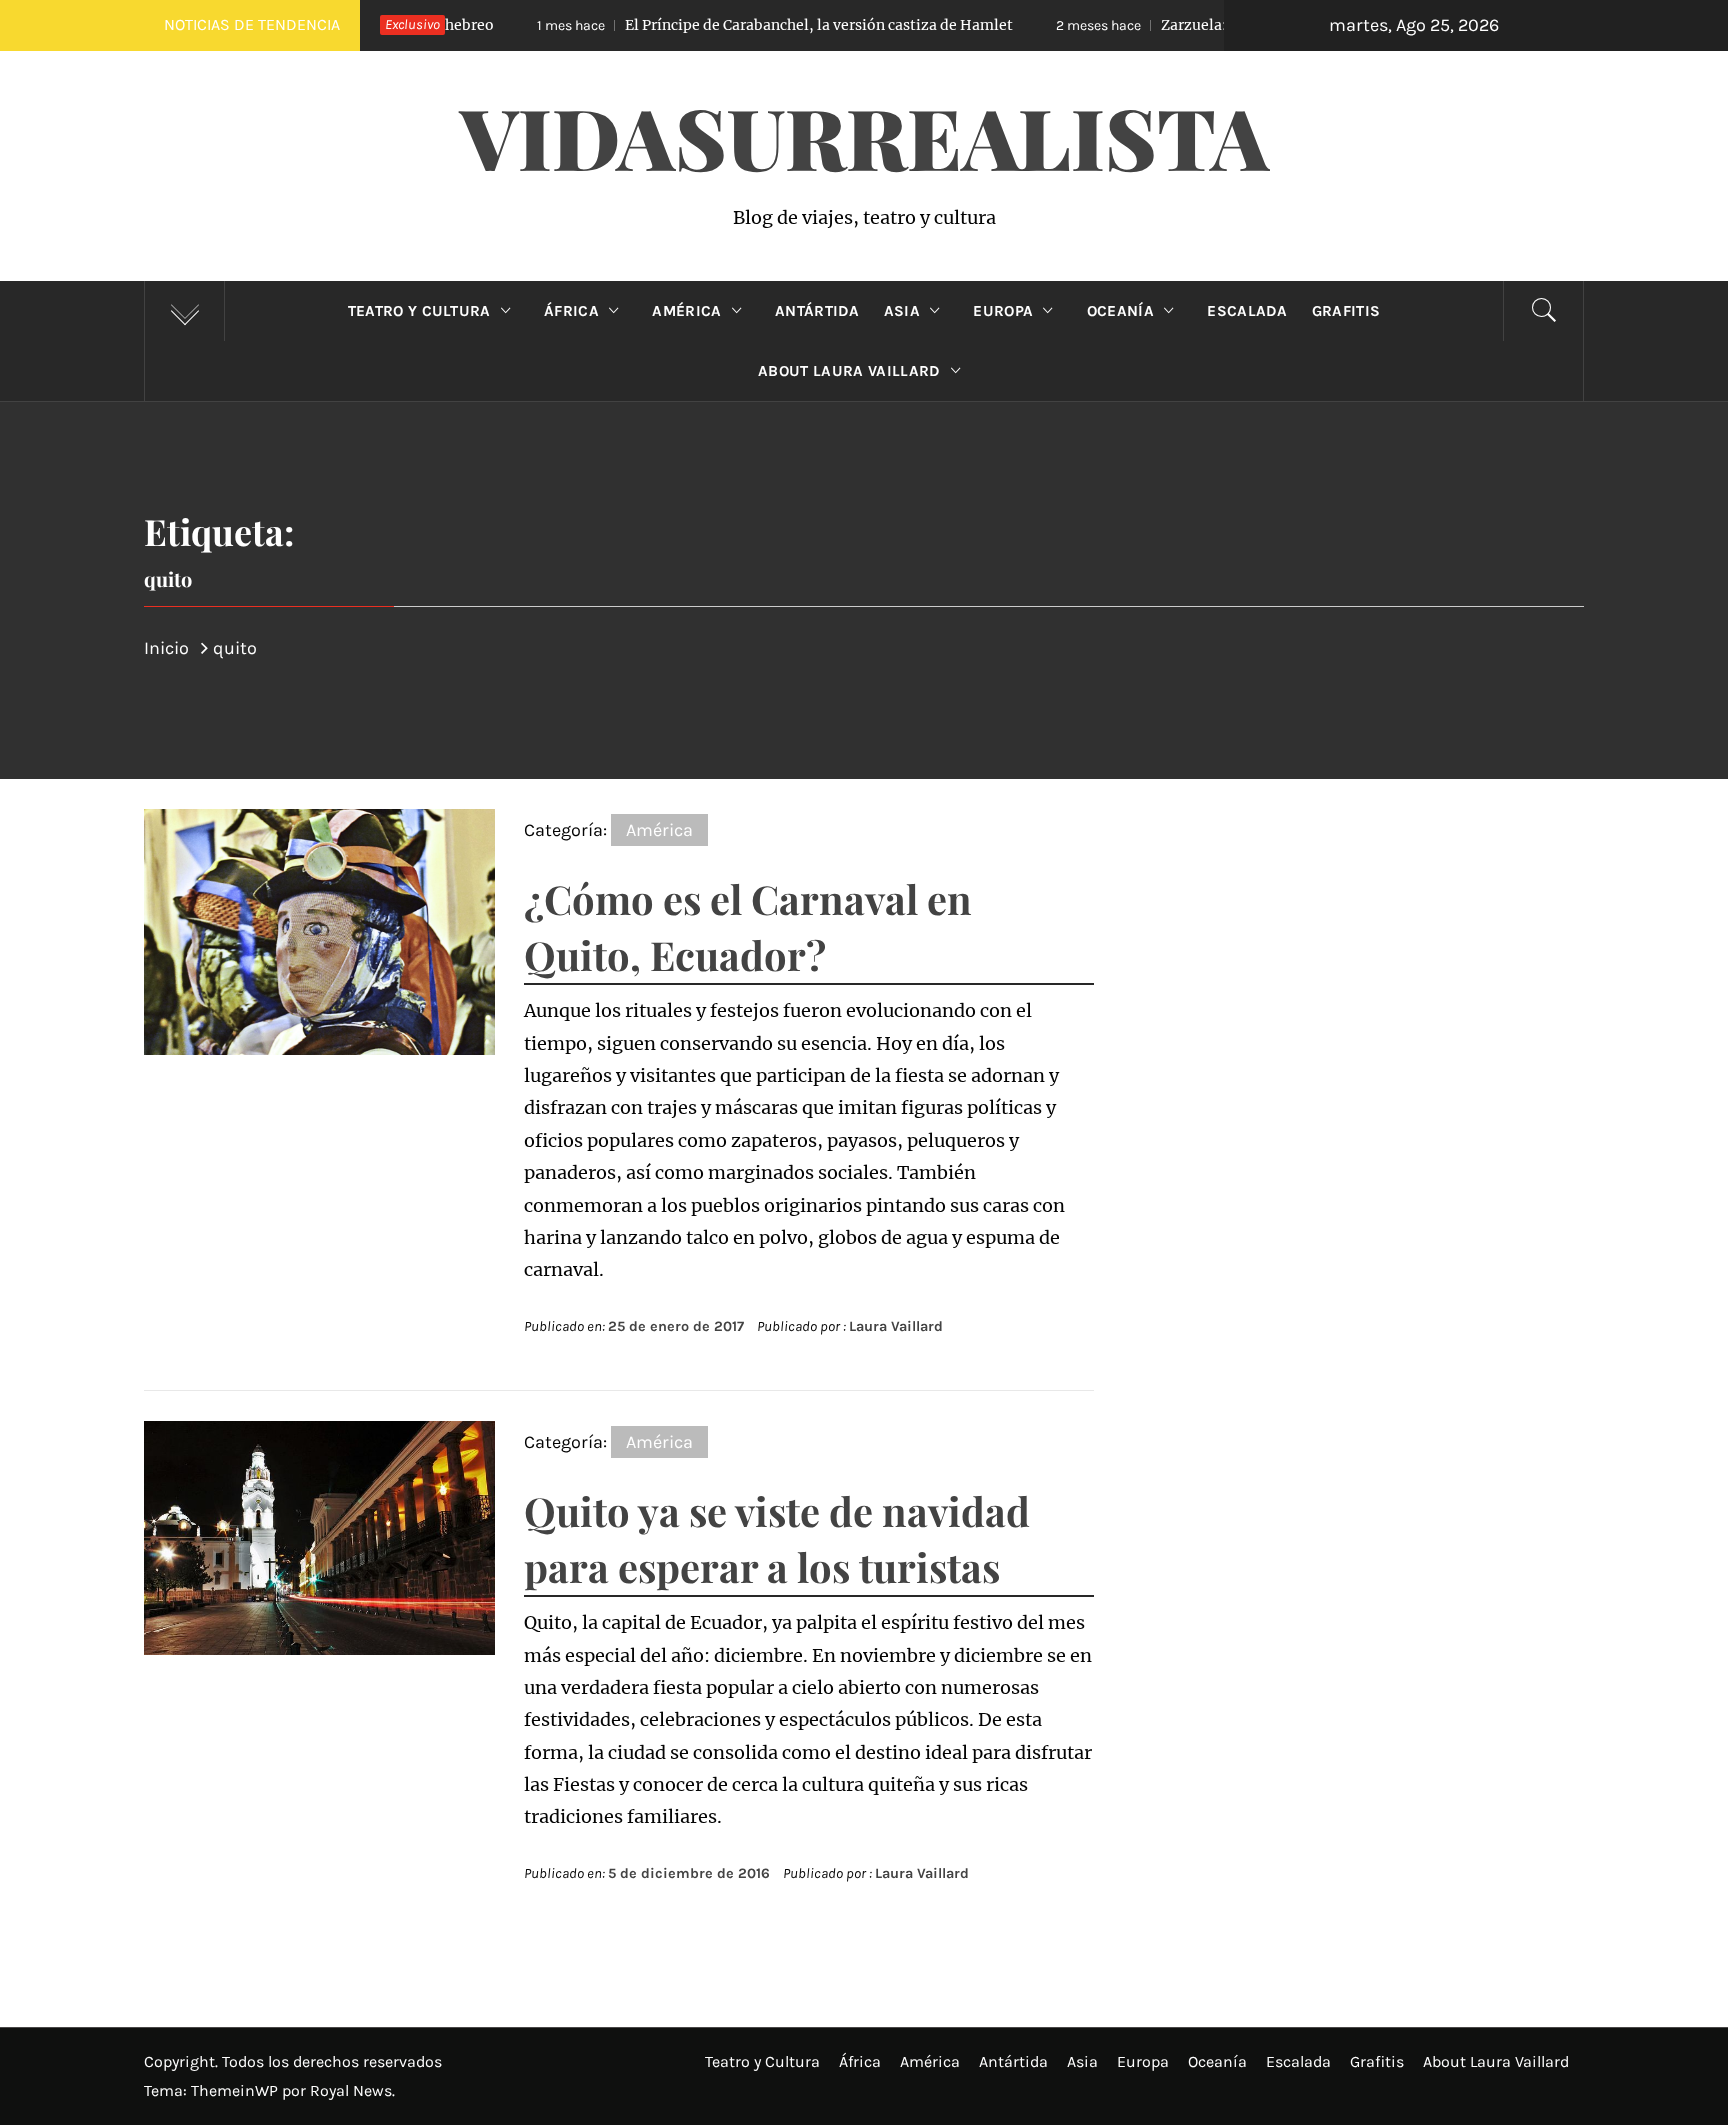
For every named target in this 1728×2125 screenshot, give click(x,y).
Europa (1003, 311)
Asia (902, 311)
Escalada (1247, 311)
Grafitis (1346, 311)
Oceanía (1120, 311)
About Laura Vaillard (849, 371)
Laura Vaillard (896, 1326)
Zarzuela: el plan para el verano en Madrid (1183, 25)
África (571, 311)
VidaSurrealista (864, 136)
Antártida (817, 311)
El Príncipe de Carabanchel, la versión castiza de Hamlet (704, 25)
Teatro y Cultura (419, 311)
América (686, 311)
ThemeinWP (236, 2090)
